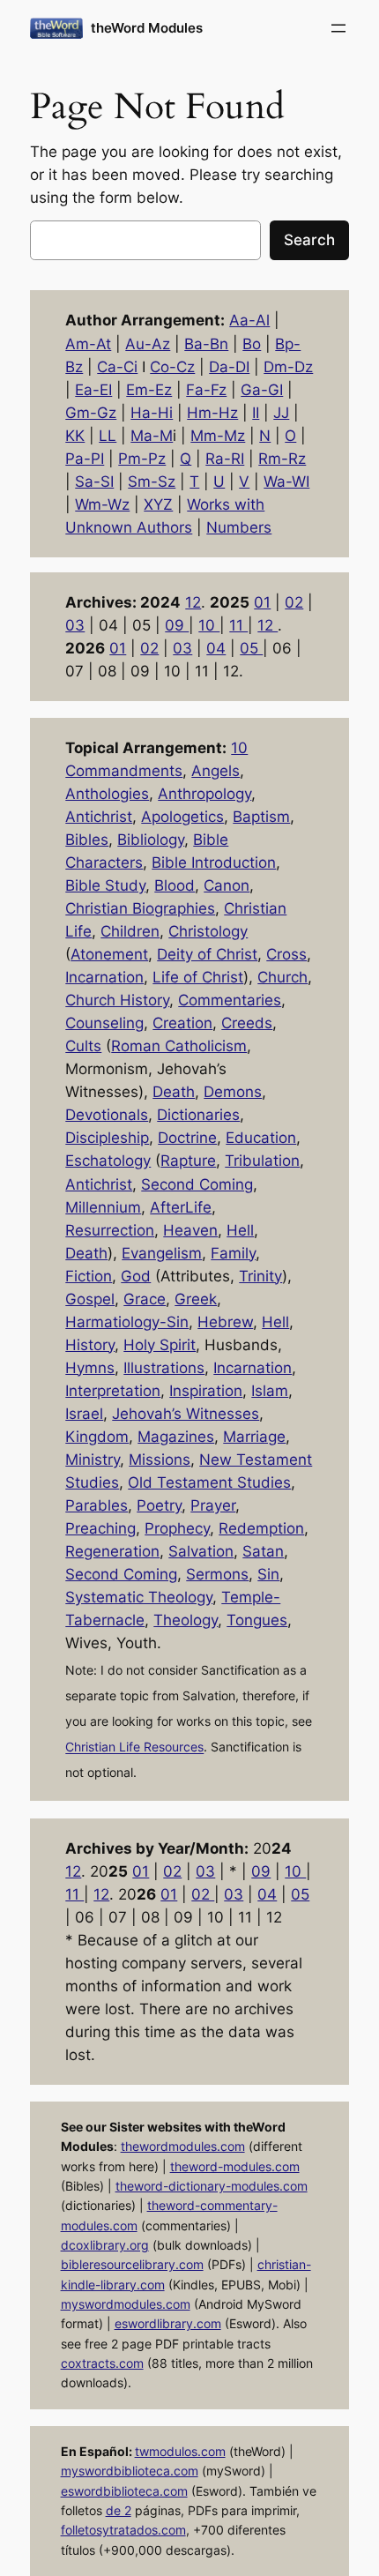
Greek (196, 1299)
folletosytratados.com (123, 2530)
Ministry (93, 1460)
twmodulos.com (180, 2451)
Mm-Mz (218, 436)
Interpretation (113, 1391)
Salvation (201, 1551)
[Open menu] (338, 28)
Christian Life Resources (134, 1747)
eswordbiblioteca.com (124, 2491)
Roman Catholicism (179, 1046)
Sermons (217, 1574)
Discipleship (107, 1138)
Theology (186, 1620)
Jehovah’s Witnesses (186, 1414)
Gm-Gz (91, 413)
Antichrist (99, 817)
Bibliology (151, 840)
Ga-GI (262, 390)
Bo (252, 344)
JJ (281, 413)
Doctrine (187, 1138)
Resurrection (110, 1230)
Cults (83, 1046)
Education (261, 1138)
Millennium (103, 1207)
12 (193, 602)
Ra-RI (225, 459)
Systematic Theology (139, 1597)
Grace (145, 1299)
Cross (286, 954)
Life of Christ (198, 977)
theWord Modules (147, 28)
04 (216, 648)
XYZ (158, 504)
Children (130, 931)
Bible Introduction (214, 862)
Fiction (89, 1276)
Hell (240, 1230)
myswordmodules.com (126, 2304)
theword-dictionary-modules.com (212, 2186)
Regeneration (112, 1551)
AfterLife (181, 1207)
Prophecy (177, 1528)
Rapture (188, 1161)
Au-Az (148, 344)
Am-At (88, 344)
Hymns (90, 1368)
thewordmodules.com (183, 2146)
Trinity (260, 1276)
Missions (160, 1460)
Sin (268, 1574)
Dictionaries (198, 1115)
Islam (270, 1391)
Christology (208, 931)
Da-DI (229, 367)
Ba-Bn (206, 344)
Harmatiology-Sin (127, 1322)
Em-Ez (149, 390)
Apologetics (182, 817)
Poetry (159, 1505)
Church (282, 977)
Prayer (213, 1505)
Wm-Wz (102, 504)
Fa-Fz (206, 390)
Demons (233, 1092)
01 (262, 602)
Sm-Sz (152, 482)
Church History (117, 1000)
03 (75, 625)
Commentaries (230, 1000)
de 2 (119, 2510)
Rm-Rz (282, 459)
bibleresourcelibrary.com (132, 2264)
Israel (84, 1414)
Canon (227, 885)
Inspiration (206, 1391)
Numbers (239, 527)
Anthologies (107, 794)
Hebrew (225, 1322)
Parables (97, 1505)
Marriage (254, 1437)
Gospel (90, 1299)
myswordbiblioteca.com (130, 2471)
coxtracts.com (102, 2363)
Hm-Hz (212, 413)
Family (233, 1253)
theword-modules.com (235, 2166)
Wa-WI (286, 482)
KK (75, 436)
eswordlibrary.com (168, 2323)
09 (177, 625)
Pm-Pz (142, 459)
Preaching (100, 1528)
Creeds (247, 1023)
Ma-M (152, 436)
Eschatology (108, 1161)
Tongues (257, 1620)
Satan (263, 1551)
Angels (216, 771)
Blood (175, 885)
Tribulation (262, 1161)
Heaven (190, 1230)
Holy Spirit (160, 1345)
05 (251, 648)
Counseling (104, 1023)
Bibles (87, 840)
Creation (182, 1023)
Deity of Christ (207, 954)
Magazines (176, 1437)
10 (209, 625)
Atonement (109, 954)
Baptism (261, 817)
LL (108, 436)
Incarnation (104, 977)
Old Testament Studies (209, 1482)
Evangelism (162, 1253)
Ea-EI (93, 390)
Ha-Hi (152, 413)
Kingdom (97, 1437)
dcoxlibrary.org (105, 2245)
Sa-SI (94, 482)
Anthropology (204, 794)
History (90, 1345)
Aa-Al (249, 320)
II (256, 413)
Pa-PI (85, 459)
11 (238, 625)
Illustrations (164, 1368)
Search (309, 240)
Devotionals (107, 1115)
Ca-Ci (117, 367)
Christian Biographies (140, 908)
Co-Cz (172, 367)
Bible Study (105, 885)
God (136, 1276)
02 (294, 602)
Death (174, 1092)
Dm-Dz (288, 367)
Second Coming (197, 1184)
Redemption (261, 1528)
